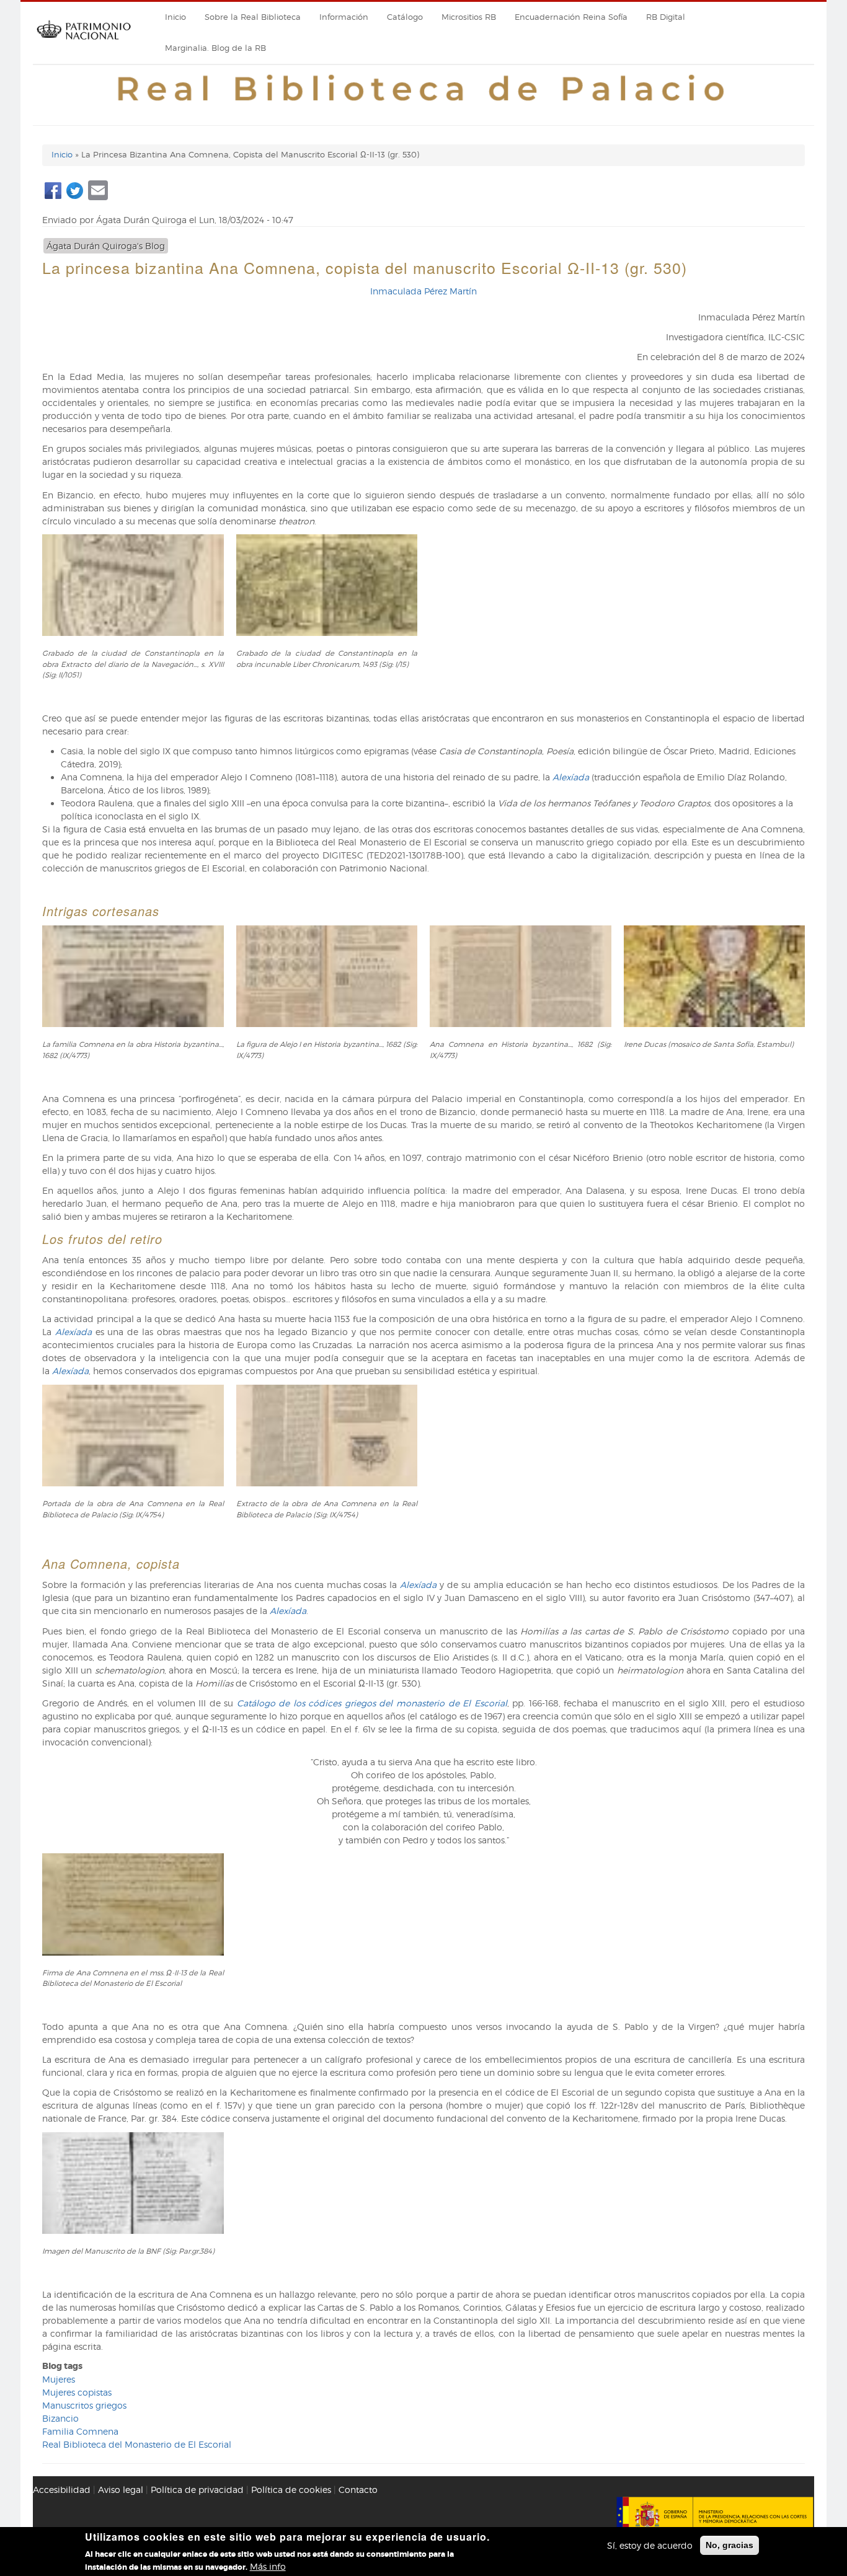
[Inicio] (84, 44)
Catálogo (405, 17)
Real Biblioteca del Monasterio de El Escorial (137, 2444)
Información (344, 17)
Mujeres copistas (77, 2392)
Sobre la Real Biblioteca (253, 17)
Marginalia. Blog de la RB (215, 48)
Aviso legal (121, 2490)
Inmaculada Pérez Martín (423, 291)
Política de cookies (291, 2490)
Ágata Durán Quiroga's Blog (106, 246)
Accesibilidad (62, 2490)
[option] (423, 623)
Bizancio (60, 2418)
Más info (268, 2566)
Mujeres (59, 2379)
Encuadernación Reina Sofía (571, 17)
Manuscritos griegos (84, 2405)
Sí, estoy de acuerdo (650, 2545)
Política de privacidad (197, 2490)
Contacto (358, 2490)
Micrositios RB (469, 17)
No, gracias (729, 2545)
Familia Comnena (80, 2431)
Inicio (175, 17)
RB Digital (666, 17)
